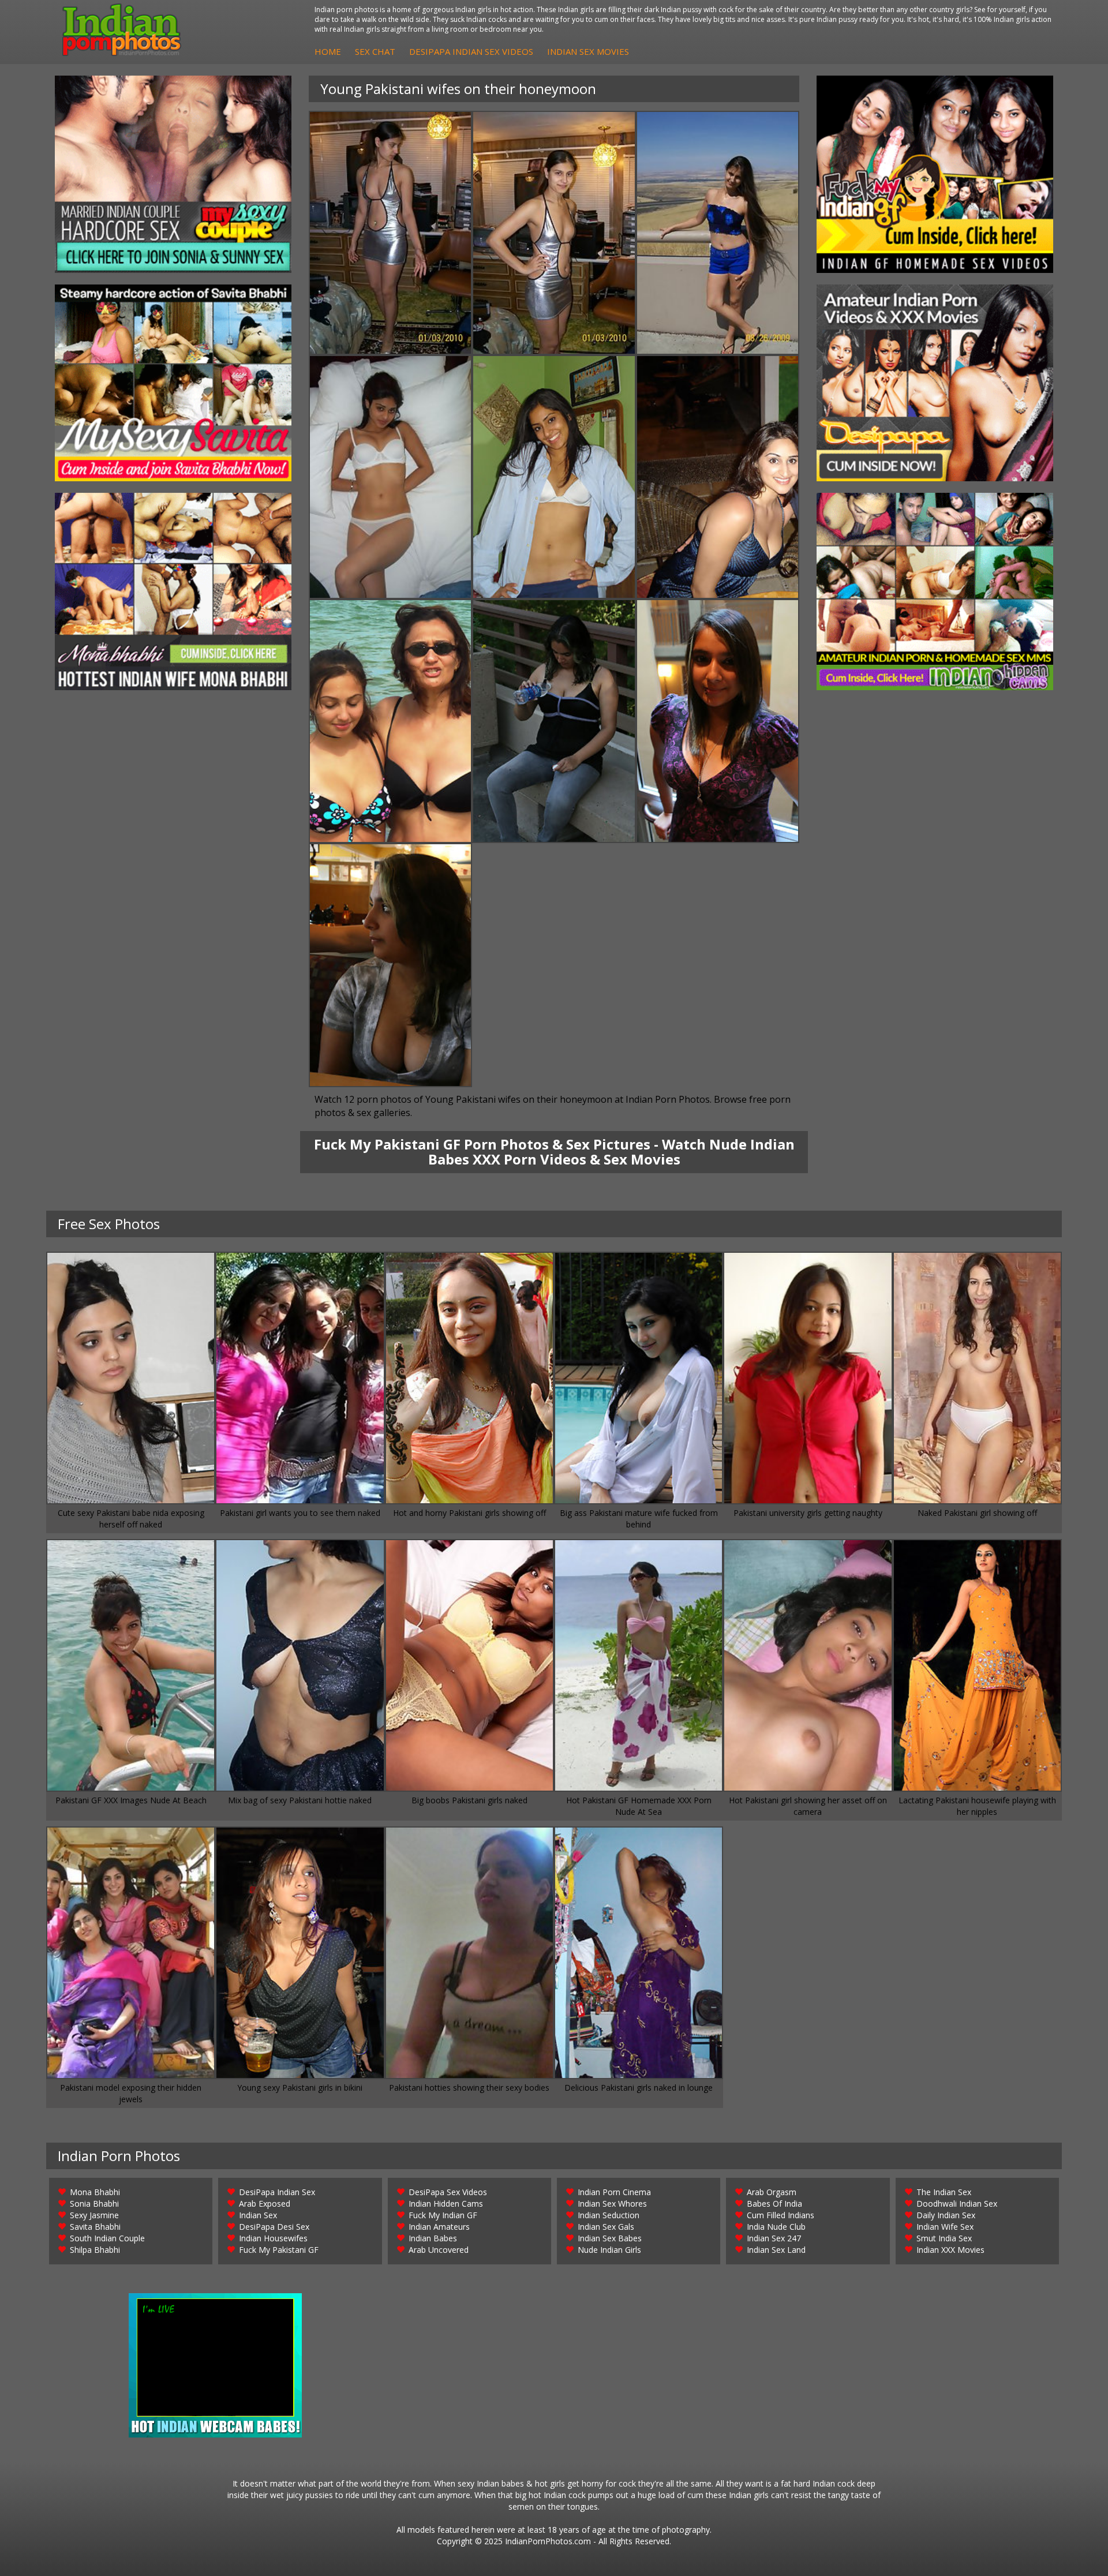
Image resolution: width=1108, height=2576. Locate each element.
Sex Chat (375, 51)
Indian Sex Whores (612, 2204)
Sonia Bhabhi (94, 2204)
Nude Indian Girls (609, 2250)
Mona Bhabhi (95, 2192)
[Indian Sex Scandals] (935, 591)
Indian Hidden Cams (446, 2204)
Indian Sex (258, 2215)
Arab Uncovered (439, 2250)
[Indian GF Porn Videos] (935, 174)
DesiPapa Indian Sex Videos (471, 51)
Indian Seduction (609, 2215)
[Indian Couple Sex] (173, 174)
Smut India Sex (944, 2238)
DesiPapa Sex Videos (448, 2192)
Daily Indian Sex (946, 2215)
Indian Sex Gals (606, 2227)
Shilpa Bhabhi (95, 2250)
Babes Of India (774, 2204)
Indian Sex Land (776, 2250)
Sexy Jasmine (94, 2215)
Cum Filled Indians (781, 2215)
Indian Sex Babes (610, 2238)
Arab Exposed (265, 2204)
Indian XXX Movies (950, 2250)
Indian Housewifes (273, 2238)
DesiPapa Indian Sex (277, 2192)
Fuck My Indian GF (443, 2215)
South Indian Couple (107, 2238)
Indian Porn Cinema (614, 2192)
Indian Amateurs (439, 2227)
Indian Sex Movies (588, 51)
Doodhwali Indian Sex (957, 2204)
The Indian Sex (944, 2192)
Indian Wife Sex (945, 2227)
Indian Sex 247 (774, 2238)
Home (328, 51)
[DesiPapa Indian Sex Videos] (935, 383)
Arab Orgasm (772, 2192)
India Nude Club (776, 2227)
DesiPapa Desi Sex (274, 2227)
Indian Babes (433, 2238)
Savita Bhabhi (95, 2227)
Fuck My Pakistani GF (279, 2250)
